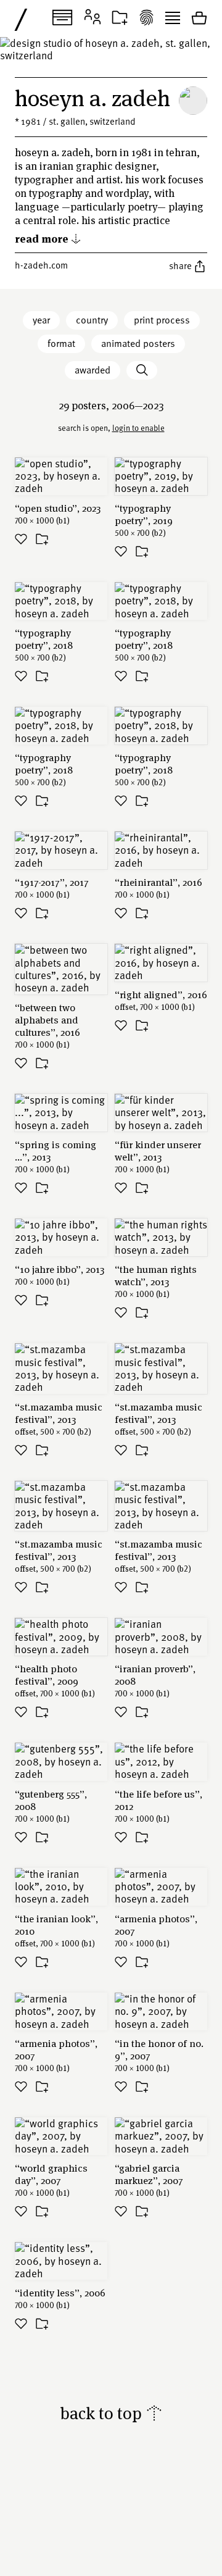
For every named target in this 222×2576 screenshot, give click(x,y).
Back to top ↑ (111, 2413)
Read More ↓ (48, 238)
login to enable (138, 428)
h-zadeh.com (41, 265)
